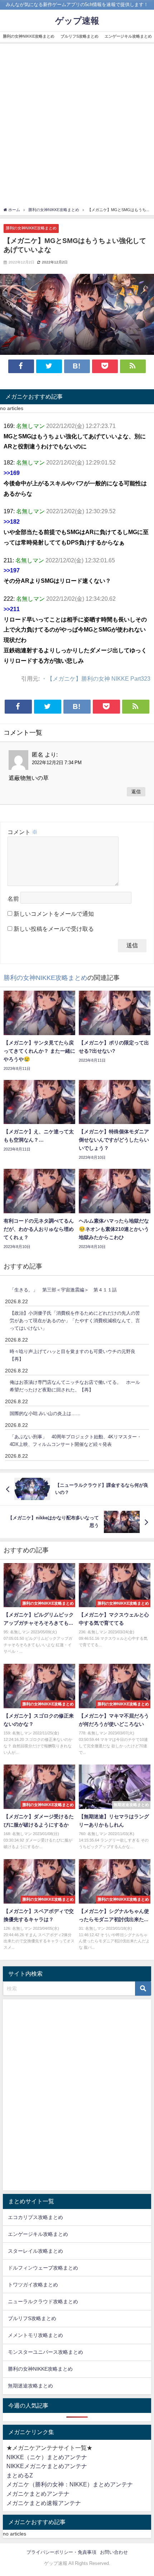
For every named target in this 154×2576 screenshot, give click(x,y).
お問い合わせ (114, 2552)
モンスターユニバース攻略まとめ (45, 2352)
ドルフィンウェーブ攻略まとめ (43, 2268)
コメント (23, 832)
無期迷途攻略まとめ (30, 2386)
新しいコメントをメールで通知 (54, 914)
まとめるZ (20, 2475)
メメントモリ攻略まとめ (35, 2335)
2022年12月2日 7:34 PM (57, 763)
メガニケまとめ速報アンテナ (44, 2503)
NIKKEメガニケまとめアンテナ (47, 2466)
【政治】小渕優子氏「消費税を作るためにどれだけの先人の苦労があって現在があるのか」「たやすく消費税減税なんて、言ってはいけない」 (75, 1320)
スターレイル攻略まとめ (35, 2251)
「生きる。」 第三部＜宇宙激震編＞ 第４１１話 (63, 1290)
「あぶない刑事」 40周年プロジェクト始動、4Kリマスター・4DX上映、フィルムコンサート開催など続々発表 (76, 1441)
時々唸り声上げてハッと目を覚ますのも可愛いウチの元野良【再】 (73, 1355)
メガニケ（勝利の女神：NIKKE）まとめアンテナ (70, 2484)
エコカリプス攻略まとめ (35, 2217)
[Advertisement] (77, 126)
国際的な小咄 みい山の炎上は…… (45, 1413)
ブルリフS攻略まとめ (80, 36)
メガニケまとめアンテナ (38, 2494)
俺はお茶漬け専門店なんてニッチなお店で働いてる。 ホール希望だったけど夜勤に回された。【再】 (75, 1386)
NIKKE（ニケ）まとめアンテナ (47, 2457)
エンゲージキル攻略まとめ (38, 2234)
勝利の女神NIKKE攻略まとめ (29, 36)
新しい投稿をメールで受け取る (54, 929)
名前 (13, 899)
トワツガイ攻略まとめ (33, 2285)
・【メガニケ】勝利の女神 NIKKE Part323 (96, 678)
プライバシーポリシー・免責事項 (61, 2552)
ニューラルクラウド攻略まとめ (43, 2301)
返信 (136, 792)
